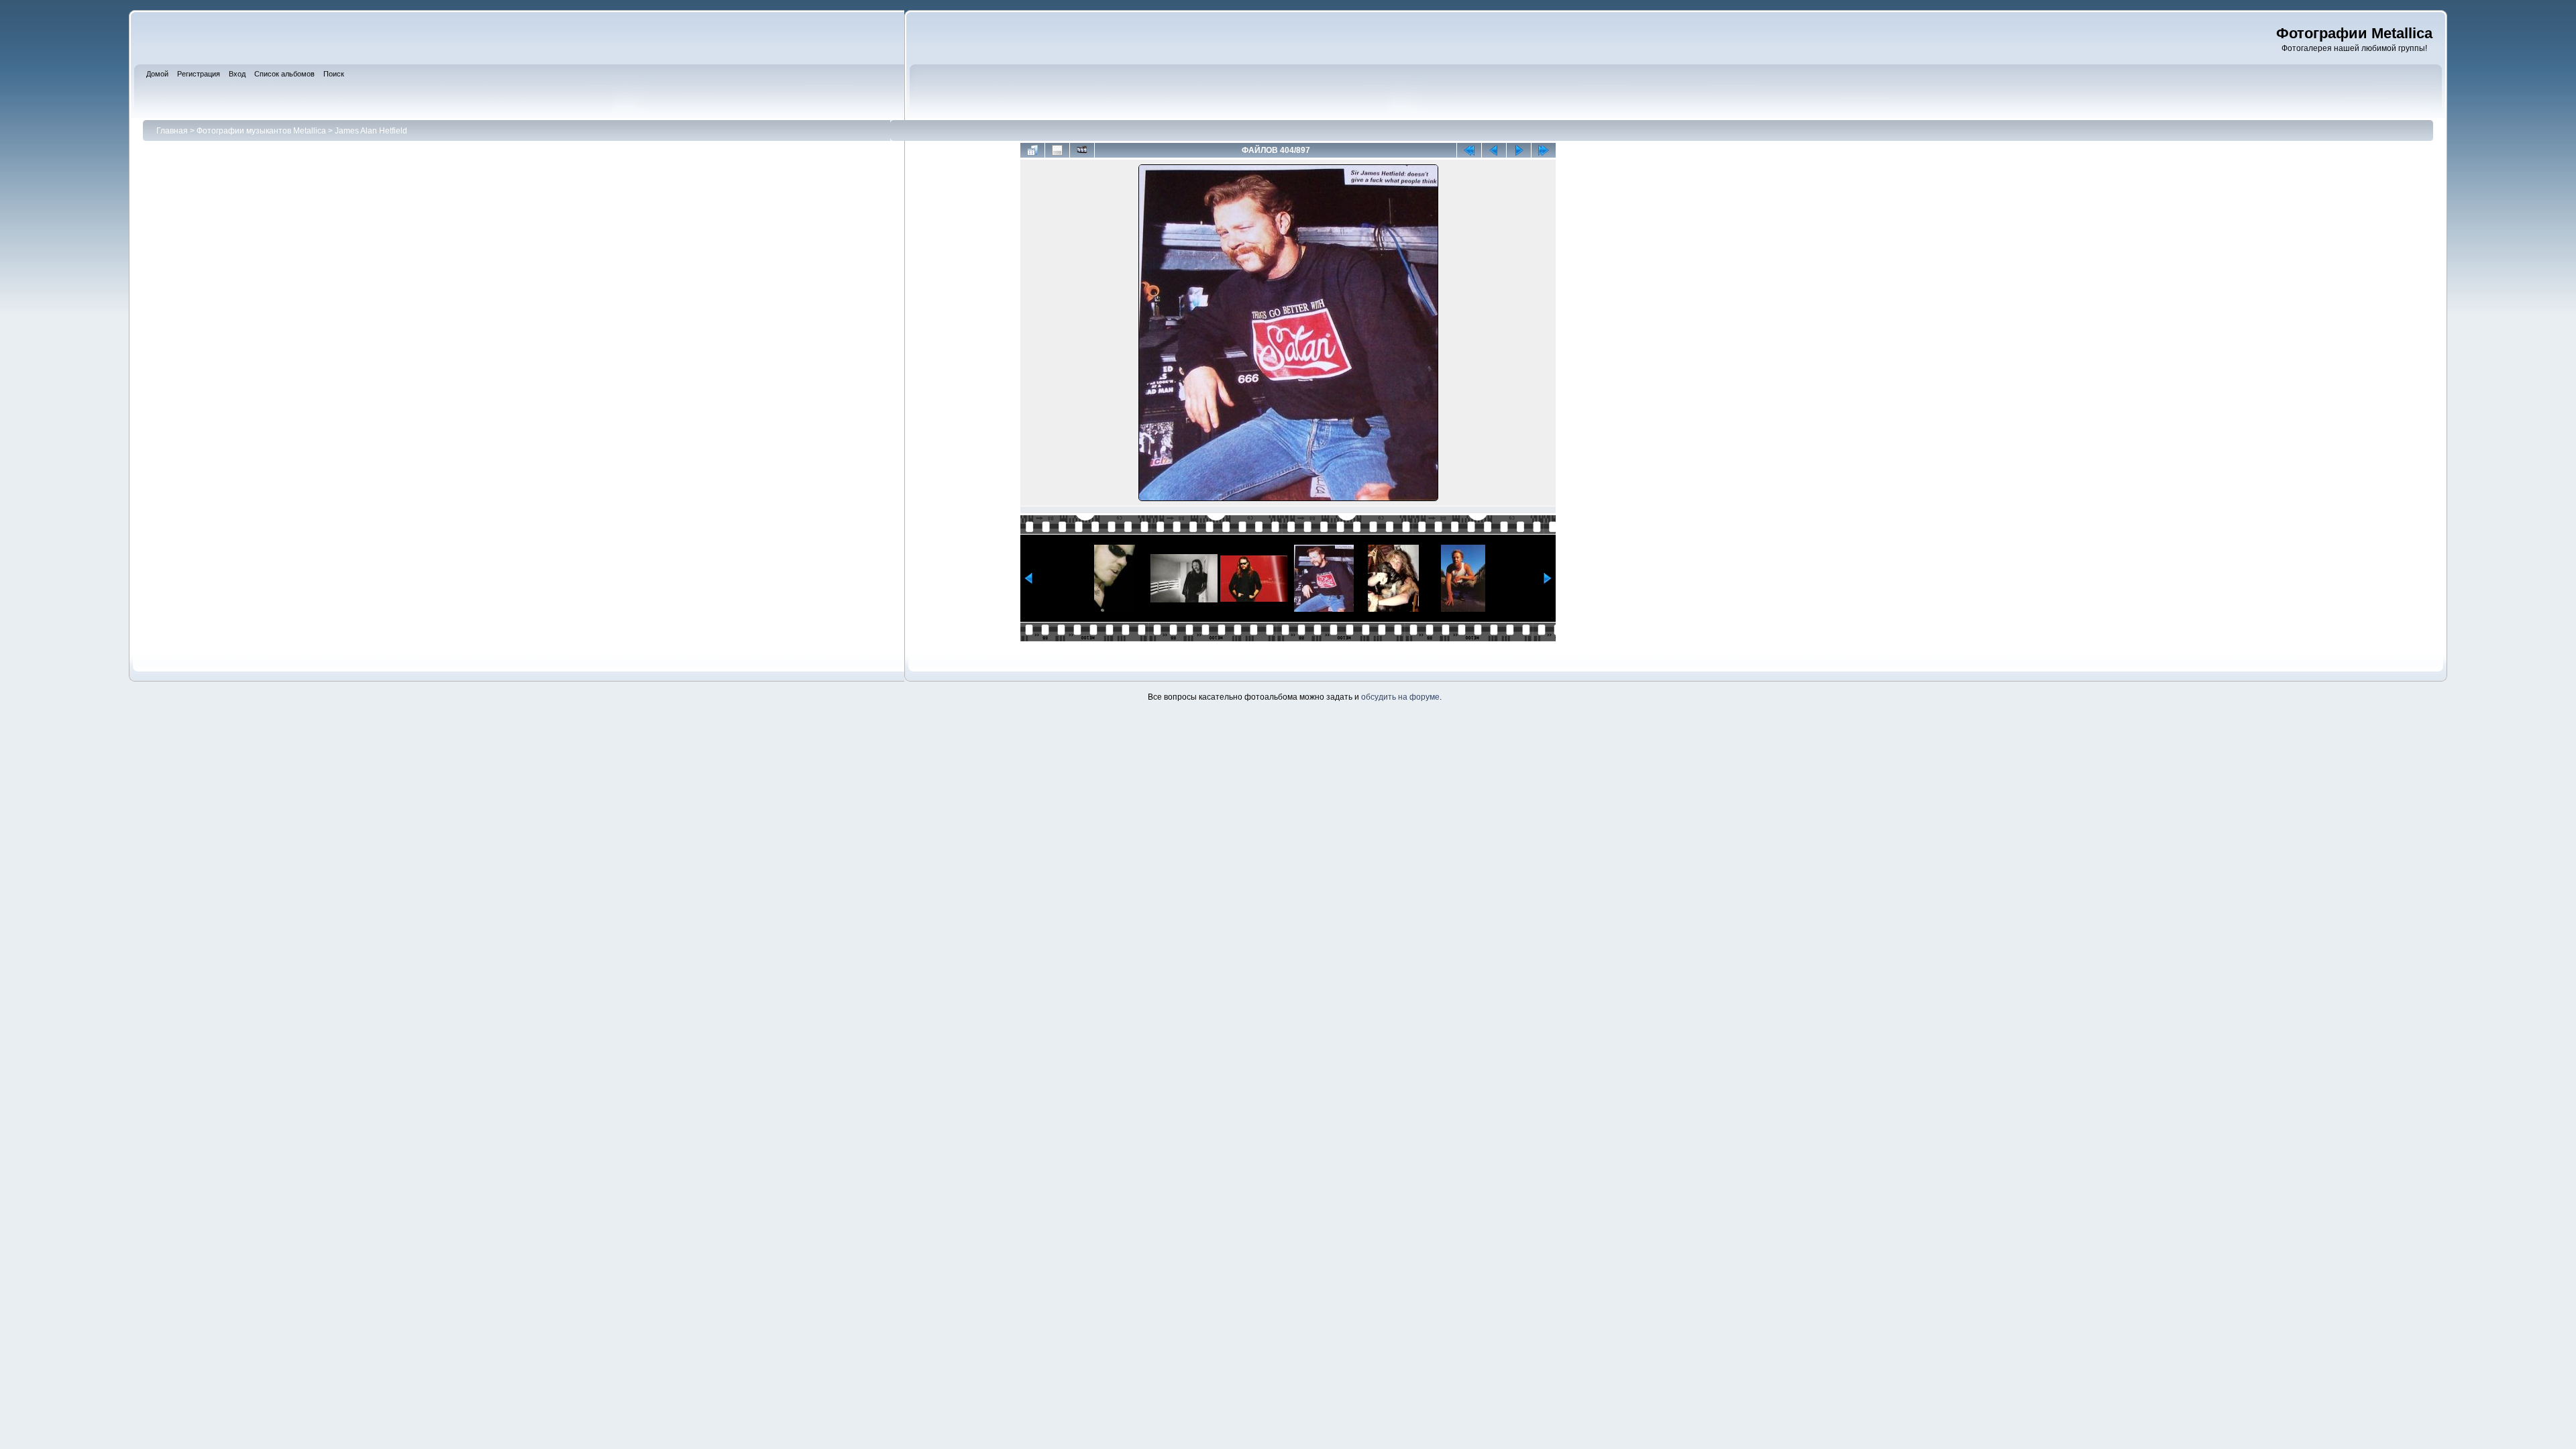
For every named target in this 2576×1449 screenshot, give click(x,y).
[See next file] (1519, 150)
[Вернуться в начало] (1469, 150)
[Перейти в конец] (1544, 150)
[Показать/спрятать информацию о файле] (1057, 150)
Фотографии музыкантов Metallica (261, 131)
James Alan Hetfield (371, 131)
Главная (172, 131)
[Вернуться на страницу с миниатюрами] (1032, 150)
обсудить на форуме (1400, 697)
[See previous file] (1494, 150)
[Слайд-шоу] (1082, 150)
